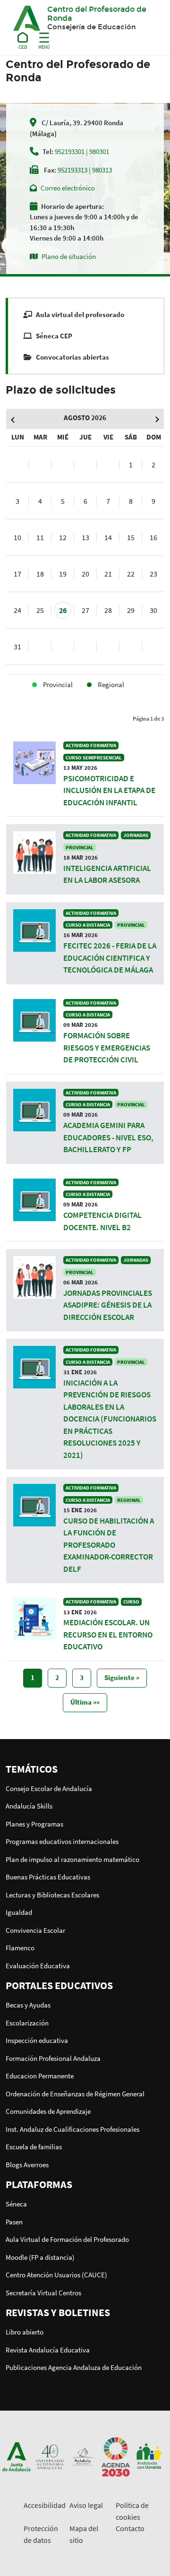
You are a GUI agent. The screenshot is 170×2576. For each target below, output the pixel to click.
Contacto (130, 2528)
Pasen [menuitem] (14, 2222)
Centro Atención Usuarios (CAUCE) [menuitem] (56, 2275)
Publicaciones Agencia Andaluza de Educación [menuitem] (74, 2367)
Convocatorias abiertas (72, 357)
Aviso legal (86, 2505)
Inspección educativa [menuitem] (37, 2040)
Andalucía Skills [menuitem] (29, 1806)
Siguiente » (122, 1677)
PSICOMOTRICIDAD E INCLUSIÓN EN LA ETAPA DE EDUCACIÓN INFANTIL (109, 790)
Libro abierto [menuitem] (25, 2332)
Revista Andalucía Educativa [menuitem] (48, 2350)
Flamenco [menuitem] (20, 1948)
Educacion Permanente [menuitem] (40, 2076)
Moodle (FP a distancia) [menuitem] (40, 2257)
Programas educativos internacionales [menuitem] (62, 1841)
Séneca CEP (54, 336)
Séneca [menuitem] (16, 2204)
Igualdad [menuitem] (19, 1912)
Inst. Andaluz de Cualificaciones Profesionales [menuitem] (72, 2129)
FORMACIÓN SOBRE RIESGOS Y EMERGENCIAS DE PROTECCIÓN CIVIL (107, 1047)
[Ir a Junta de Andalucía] (17, 2456)
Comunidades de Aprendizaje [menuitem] (48, 2111)
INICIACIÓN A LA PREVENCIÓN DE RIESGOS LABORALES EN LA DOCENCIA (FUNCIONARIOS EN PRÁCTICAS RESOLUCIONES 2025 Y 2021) (110, 1419)
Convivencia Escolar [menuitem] (35, 1930)
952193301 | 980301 (82, 151)
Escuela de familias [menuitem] (34, 2147)
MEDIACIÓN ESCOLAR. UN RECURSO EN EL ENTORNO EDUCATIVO (108, 1634)
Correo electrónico (68, 188)
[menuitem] (85, 1769)
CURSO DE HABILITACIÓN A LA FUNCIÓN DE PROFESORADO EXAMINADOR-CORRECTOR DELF (109, 1545)
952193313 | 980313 (85, 170)
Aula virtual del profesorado (80, 314)
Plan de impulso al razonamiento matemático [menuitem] (72, 1859)
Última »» (85, 1702)
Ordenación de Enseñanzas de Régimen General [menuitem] (75, 2094)
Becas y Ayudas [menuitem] (28, 2005)
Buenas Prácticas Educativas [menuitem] (48, 1877)
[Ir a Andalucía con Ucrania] (149, 2456)
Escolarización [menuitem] (27, 2023)
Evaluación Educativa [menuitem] (38, 1966)
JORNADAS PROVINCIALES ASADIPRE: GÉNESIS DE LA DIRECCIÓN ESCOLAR (108, 1305)
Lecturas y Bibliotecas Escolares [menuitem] (52, 1895)
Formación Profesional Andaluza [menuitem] (53, 2058)
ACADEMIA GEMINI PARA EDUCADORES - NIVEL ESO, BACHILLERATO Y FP (108, 1137)
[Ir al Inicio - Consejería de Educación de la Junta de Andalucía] (23, 39)
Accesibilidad (45, 2505)
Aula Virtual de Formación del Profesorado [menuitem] (67, 2239)
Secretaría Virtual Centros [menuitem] (43, 2293)
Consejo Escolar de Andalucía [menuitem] (49, 1788)
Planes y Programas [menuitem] (34, 1824)
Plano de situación (69, 256)
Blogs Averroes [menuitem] (27, 2165)
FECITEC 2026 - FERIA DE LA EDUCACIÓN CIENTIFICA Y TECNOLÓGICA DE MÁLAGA (110, 958)
